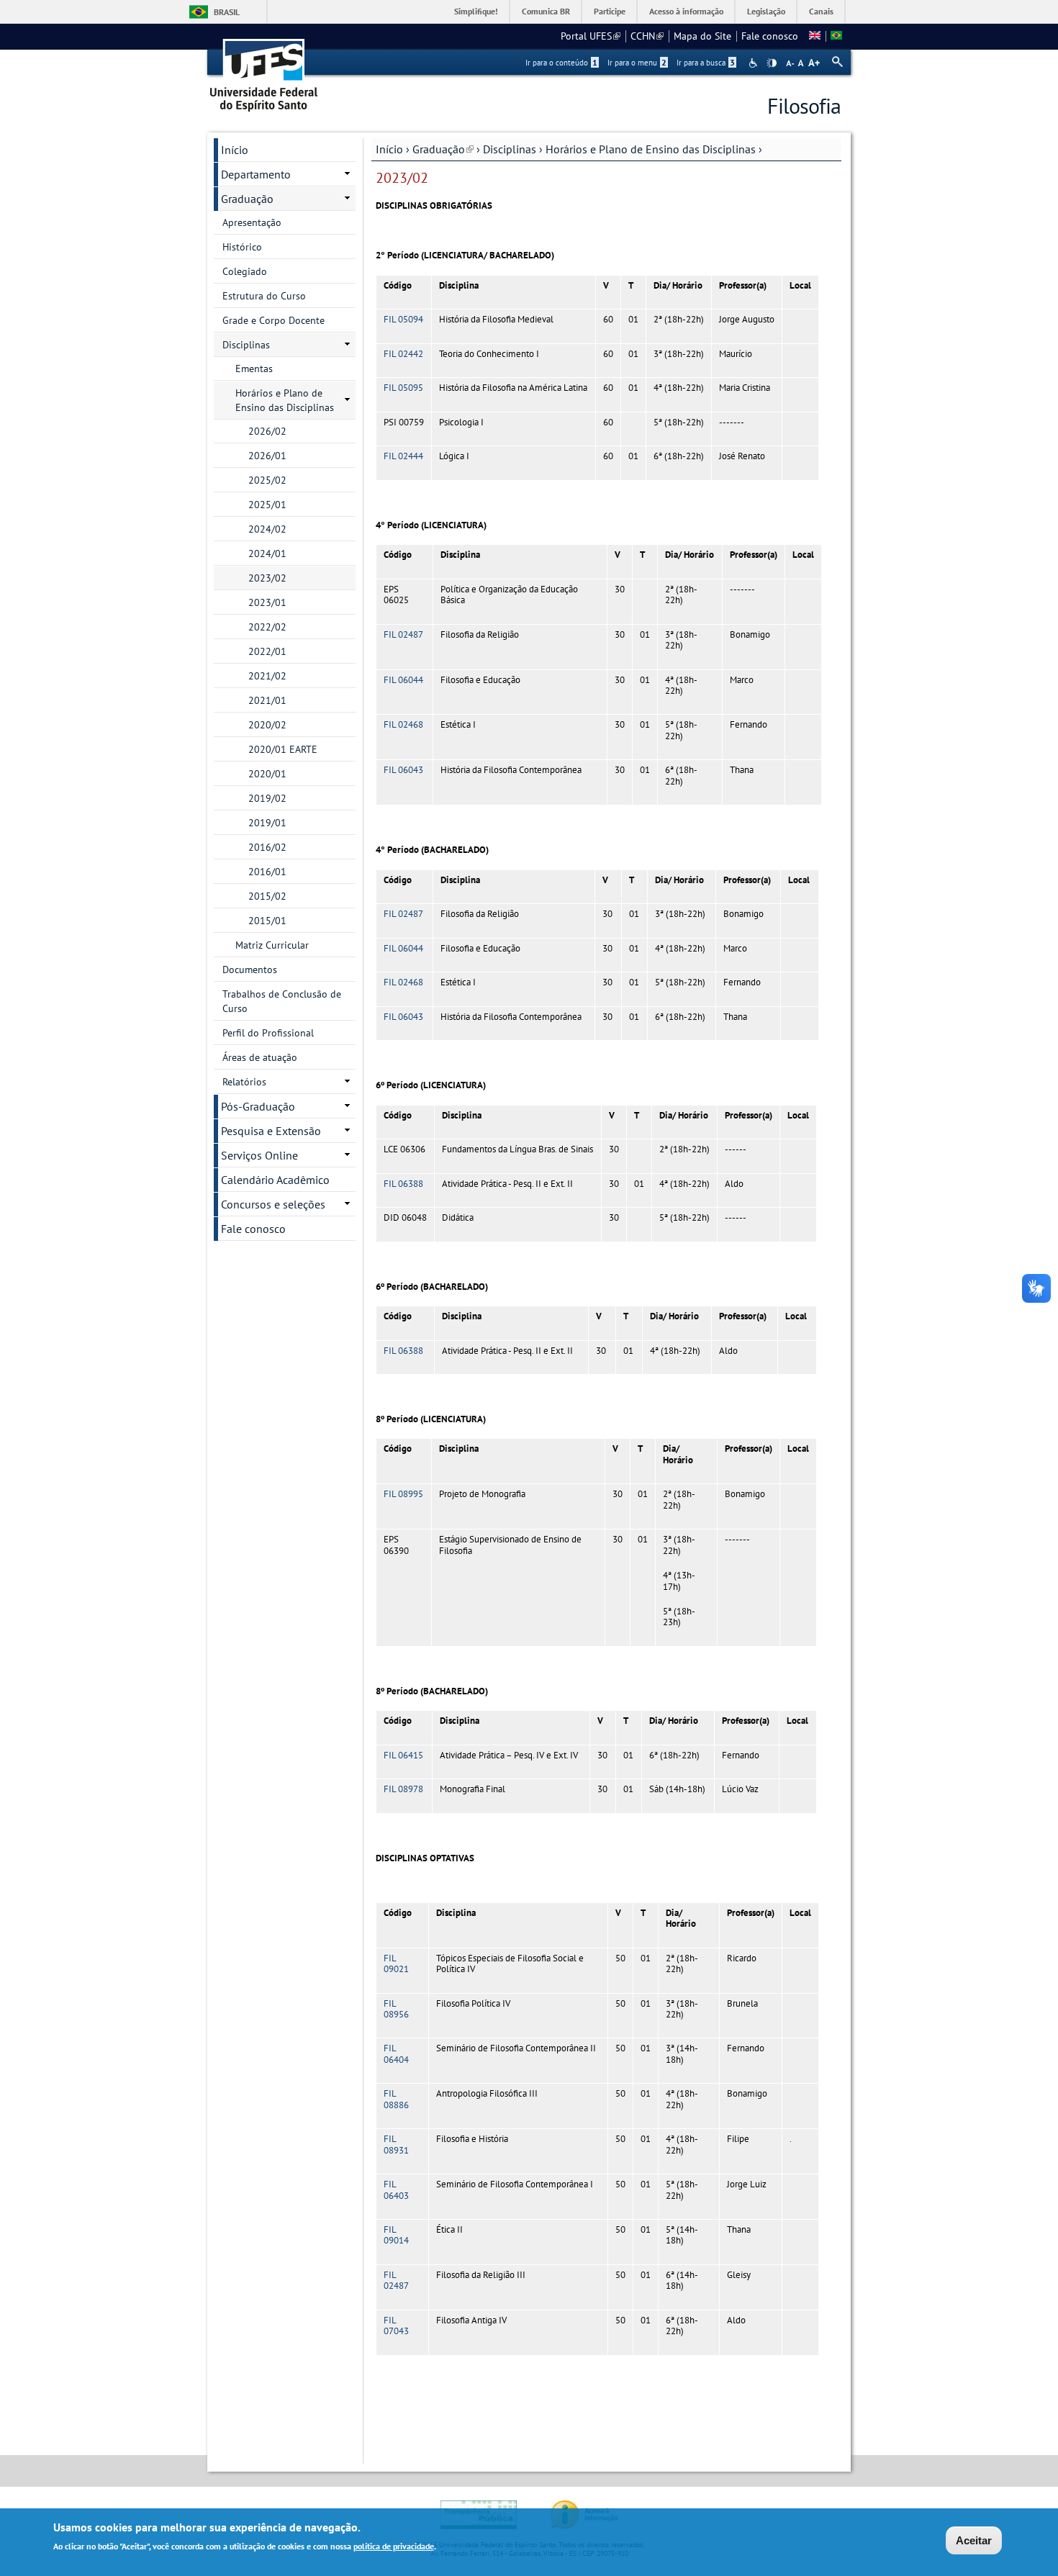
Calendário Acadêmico (275, 1180)
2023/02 (267, 578)
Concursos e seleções (273, 1204)
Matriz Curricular (272, 945)
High (772, 63)
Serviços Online (259, 1155)
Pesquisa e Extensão (271, 1131)
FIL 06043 (403, 770)
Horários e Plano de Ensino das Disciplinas (651, 149)
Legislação (766, 11)
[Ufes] (264, 70)
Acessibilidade (755, 63)
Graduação (443, 149)
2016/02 (267, 847)
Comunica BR (546, 11)
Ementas (254, 369)
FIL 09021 (396, 1963)
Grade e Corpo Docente (273, 320)
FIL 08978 (403, 1789)
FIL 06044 (403, 680)
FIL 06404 (396, 2053)
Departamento (256, 174)
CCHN (647, 36)
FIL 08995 (403, 1494)
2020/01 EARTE (283, 749)
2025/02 (267, 480)
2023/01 (267, 602)
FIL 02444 (403, 456)
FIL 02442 (403, 354)
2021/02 (267, 676)
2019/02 (267, 798)
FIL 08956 (396, 2009)
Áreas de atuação (260, 1057)
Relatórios (244, 1082)
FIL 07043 (396, 2326)
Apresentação (252, 222)
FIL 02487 (403, 634)
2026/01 (267, 456)
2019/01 (267, 823)
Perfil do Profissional (268, 1033)
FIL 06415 (403, 1755)
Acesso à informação (686, 11)
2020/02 (267, 725)
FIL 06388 (403, 1184)
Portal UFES (591, 36)
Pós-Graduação (258, 1106)
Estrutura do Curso (264, 296)
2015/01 (267, 921)
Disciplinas (510, 149)
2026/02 (267, 431)
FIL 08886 (396, 2099)
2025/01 (267, 505)
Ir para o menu (637, 63)
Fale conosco (770, 36)
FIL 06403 (396, 2189)
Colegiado (245, 271)
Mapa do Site (702, 36)
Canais (821, 11)
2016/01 (267, 872)
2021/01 (267, 700)
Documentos (250, 970)
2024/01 (267, 553)
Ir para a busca (706, 63)
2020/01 (267, 774)
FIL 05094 (403, 319)
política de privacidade (394, 2546)
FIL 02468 (403, 724)
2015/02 (267, 896)
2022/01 (267, 651)
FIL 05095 (403, 388)
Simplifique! (476, 11)
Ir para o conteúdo (561, 63)
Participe (610, 11)
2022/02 (267, 627)
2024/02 (267, 529)
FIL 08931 (396, 2144)
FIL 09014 (396, 2235)
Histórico (242, 247)
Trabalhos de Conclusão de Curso (282, 1001)
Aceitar (974, 2540)
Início (389, 149)
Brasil (227, 12)
